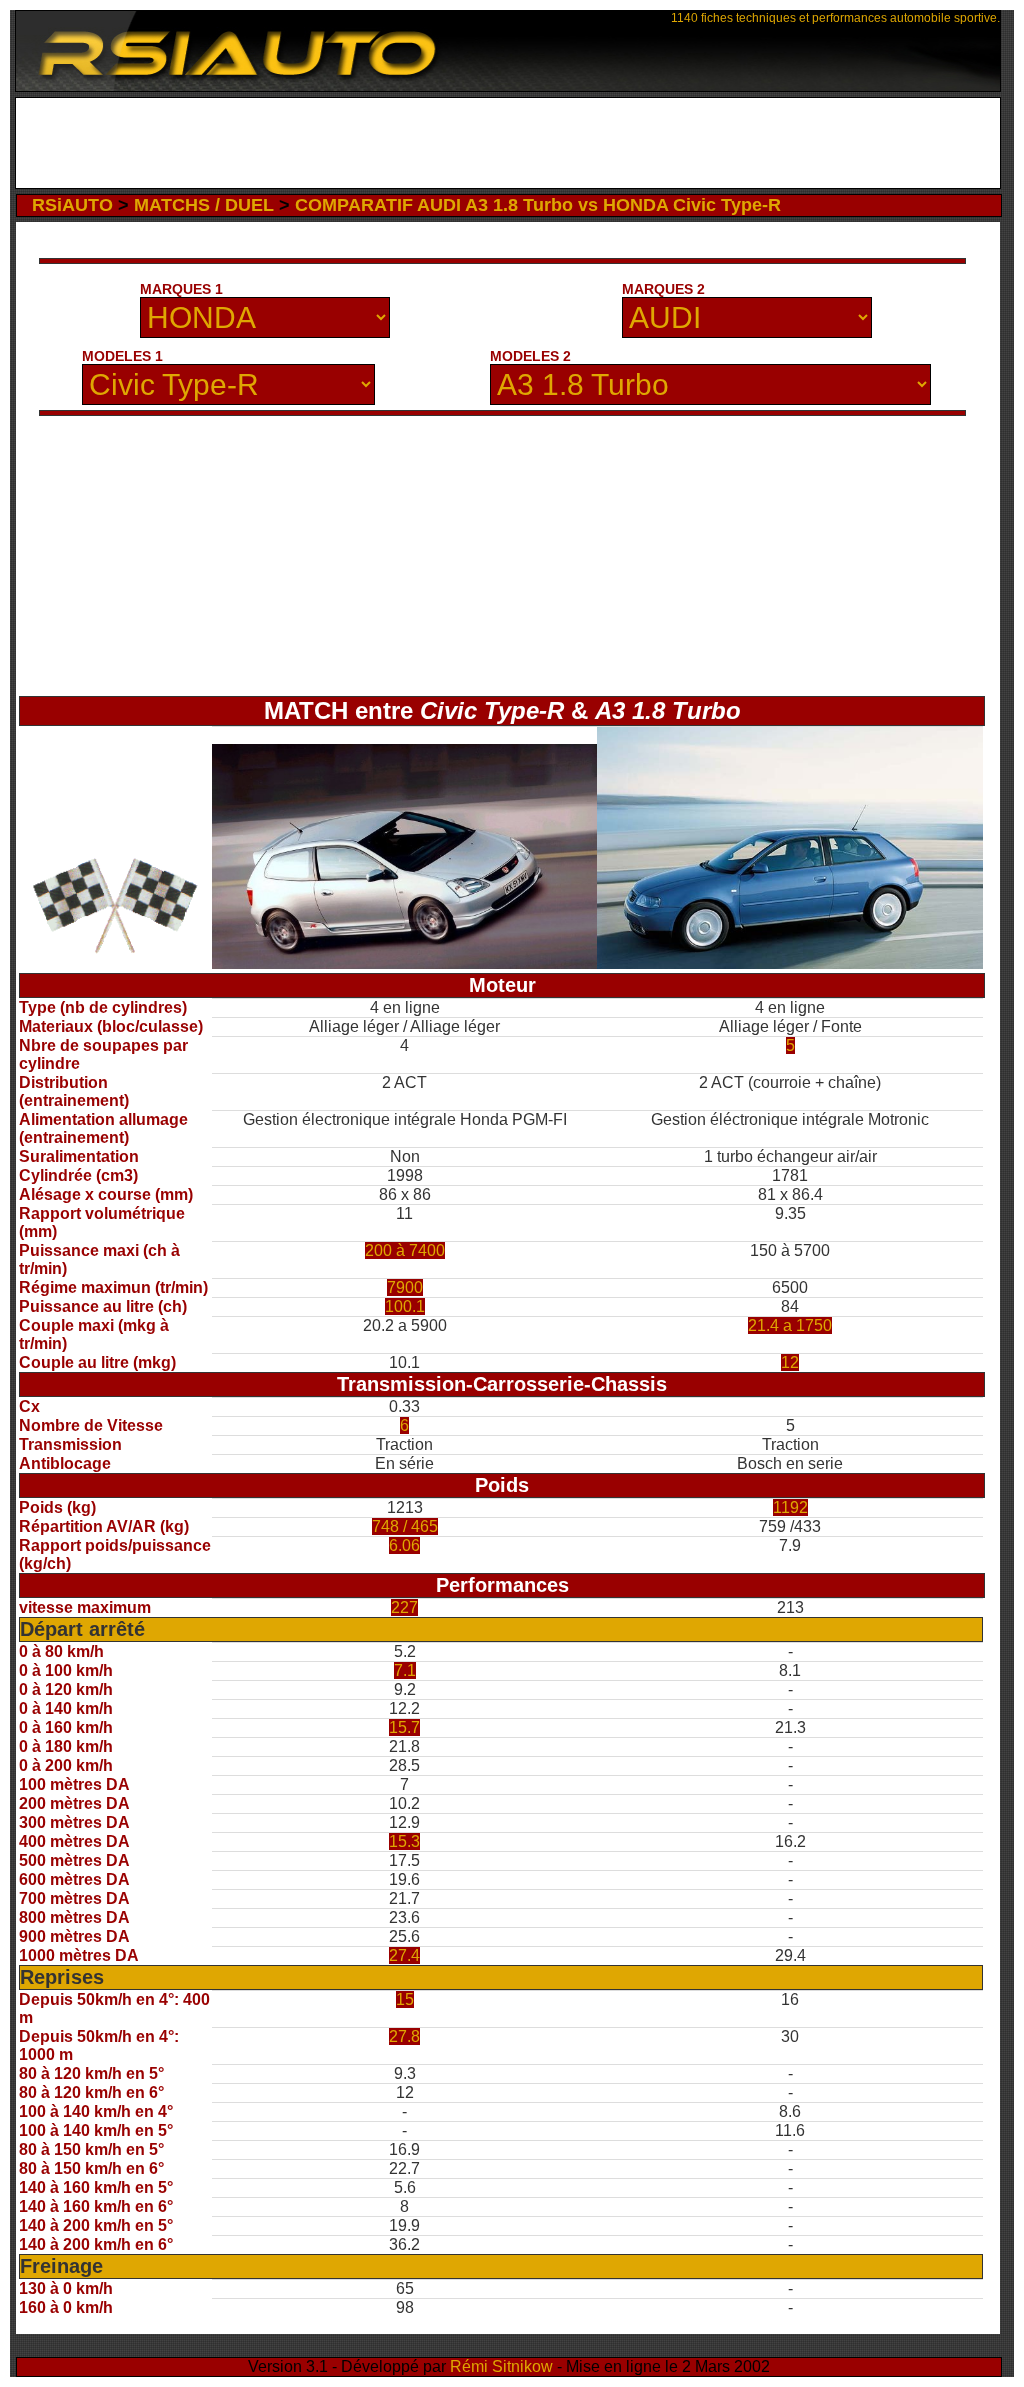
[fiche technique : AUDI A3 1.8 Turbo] (790, 963)
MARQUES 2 (663, 289)
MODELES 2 (530, 356)
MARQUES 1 (181, 289)
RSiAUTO (72, 205)
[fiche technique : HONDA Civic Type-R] (405, 963)
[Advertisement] (507, 143)
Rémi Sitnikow (501, 2366)
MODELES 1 (122, 356)
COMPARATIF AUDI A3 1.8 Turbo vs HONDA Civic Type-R (538, 205)
